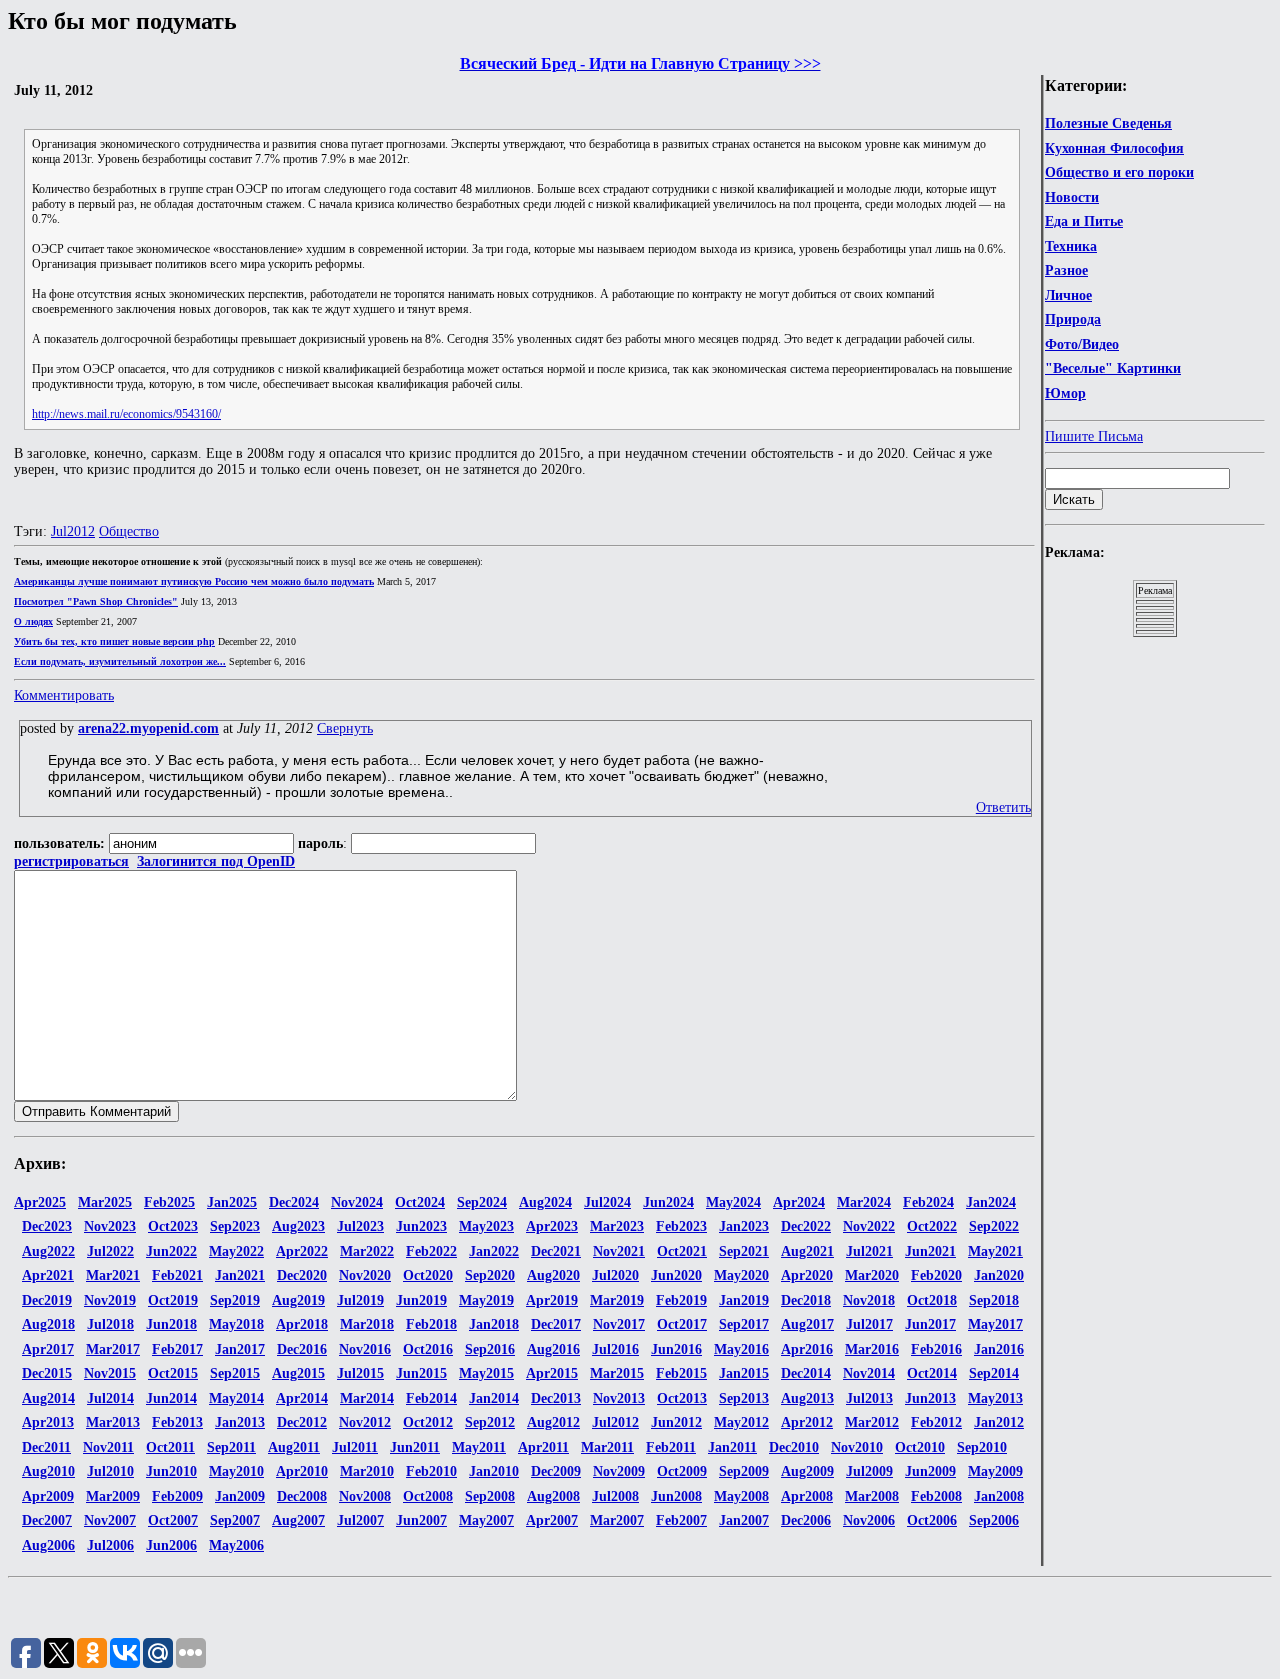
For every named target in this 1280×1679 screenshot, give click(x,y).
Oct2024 (420, 1202)
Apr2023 (552, 1226)
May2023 (486, 1226)
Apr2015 (552, 1373)
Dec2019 (47, 1300)
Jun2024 (668, 1202)
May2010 (236, 1471)
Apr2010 (302, 1471)
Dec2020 (302, 1275)
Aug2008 (553, 1496)
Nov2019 (110, 1300)
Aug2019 (298, 1300)
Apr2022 (302, 1251)
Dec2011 (46, 1447)
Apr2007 (552, 1520)
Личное (1068, 295)
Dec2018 (806, 1300)
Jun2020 (676, 1275)
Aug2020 (553, 1275)
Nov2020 (365, 1275)
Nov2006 (869, 1520)
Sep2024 (482, 1202)
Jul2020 (615, 1275)
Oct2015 (173, 1373)
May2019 (486, 1300)
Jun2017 (930, 1324)
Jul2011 (355, 1447)
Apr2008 (807, 1496)
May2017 (995, 1324)
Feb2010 (431, 1471)
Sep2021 (744, 1251)
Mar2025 (105, 1202)
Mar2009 (113, 1496)
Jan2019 (744, 1300)
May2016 (741, 1349)
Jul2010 (110, 1471)
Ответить (1003, 807)
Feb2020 (936, 1275)
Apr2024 (799, 1202)
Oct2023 (173, 1226)
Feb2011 (671, 1447)
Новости (1072, 197)
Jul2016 (615, 1349)
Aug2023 (298, 1226)
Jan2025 (232, 1202)
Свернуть (345, 728)
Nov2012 (365, 1422)
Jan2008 (999, 1496)
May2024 (733, 1202)
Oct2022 (932, 1226)
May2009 (995, 1471)
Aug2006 (48, 1545)
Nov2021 (619, 1251)
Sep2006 (994, 1520)
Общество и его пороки (1119, 172)
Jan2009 (240, 1496)
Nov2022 (869, 1226)
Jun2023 (421, 1226)
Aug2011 (294, 1447)
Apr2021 (48, 1275)
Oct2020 (428, 1275)
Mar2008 (872, 1496)
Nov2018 (869, 1300)
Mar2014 (367, 1398)
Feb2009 (177, 1496)
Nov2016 (365, 1349)
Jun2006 (171, 1545)
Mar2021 (113, 1275)
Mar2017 (113, 1349)
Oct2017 (682, 1324)
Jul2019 (360, 1300)
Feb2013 (177, 1422)
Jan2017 (240, 1349)
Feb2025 (169, 1202)
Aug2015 (298, 1373)
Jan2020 (999, 1275)
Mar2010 (367, 1471)
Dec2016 (302, 1349)
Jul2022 (110, 1251)
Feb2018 (431, 1324)
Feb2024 (928, 1202)
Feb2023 (681, 1226)
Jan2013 (240, 1422)
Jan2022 (494, 1251)
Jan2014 (494, 1398)
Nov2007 (110, 1520)
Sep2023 (235, 1226)
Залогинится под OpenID (216, 861)
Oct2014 (932, 1373)
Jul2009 (869, 1471)
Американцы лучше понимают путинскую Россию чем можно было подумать (194, 581)
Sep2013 (744, 1398)
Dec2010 (794, 1447)
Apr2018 (302, 1324)
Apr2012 (807, 1422)
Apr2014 (302, 1398)
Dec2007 (47, 1520)
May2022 (236, 1251)
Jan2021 (240, 1275)
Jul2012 (73, 531)
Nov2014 (869, 1373)
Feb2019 (681, 1300)
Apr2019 (552, 1300)
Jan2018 (494, 1324)
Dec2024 (294, 1202)
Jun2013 (930, 1398)
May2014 (236, 1398)
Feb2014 (431, 1398)
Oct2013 (682, 1398)
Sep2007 (235, 1520)
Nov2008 (365, 1496)
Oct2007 (173, 1520)
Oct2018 (932, 1300)
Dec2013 (556, 1398)
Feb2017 (177, 1349)
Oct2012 (428, 1422)
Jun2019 (421, 1300)
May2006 (236, 1545)
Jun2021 (930, 1251)
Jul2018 (110, 1324)
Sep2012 (490, 1422)
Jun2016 (676, 1349)
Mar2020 (872, 1275)
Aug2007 (298, 1520)
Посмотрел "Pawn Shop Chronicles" (96, 601)
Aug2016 (553, 1349)
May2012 (741, 1422)
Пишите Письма (1094, 436)
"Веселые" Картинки (1113, 368)
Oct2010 (920, 1447)
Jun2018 (171, 1324)
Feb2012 (936, 1422)
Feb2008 (936, 1496)
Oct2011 (170, 1447)
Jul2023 (360, 1226)
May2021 (995, 1251)
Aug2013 (807, 1398)
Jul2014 (110, 1398)
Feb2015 (681, 1373)
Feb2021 (177, 1275)
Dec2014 (806, 1373)
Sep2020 (490, 1275)
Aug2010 (48, 1471)
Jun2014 (171, 1398)
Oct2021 (682, 1251)
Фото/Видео (1082, 344)
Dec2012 (302, 1422)
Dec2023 (47, 1226)
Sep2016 (490, 1349)
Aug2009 (807, 1471)
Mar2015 (617, 1373)
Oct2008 (428, 1496)
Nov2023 (110, 1226)
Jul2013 (869, 1398)
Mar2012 (872, 1422)
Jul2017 (869, 1324)
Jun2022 (171, 1251)
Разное (1066, 270)
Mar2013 (113, 1422)
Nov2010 (857, 1447)
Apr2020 (807, 1275)
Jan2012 (999, 1422)
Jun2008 (676, 1496)
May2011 (479, 1447)
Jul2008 (615, 1496)
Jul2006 (110, 1545)
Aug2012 (553, 1422)
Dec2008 (302, 1496)
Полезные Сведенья (1108, 123)
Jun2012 (676, 1422)
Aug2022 (48, 1251)
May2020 (741, 1275)
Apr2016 (807, 1349)
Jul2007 (360, 1520)
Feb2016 (936, 1349)
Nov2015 (110, 1373)
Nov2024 (357, 1202)
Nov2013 (619, 1398)
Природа (1073, 319)
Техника (1071, 246)
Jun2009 (930, 1471)
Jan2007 (744, 1520)
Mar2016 (872, 1349)
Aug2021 (807, 1251)
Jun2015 (421, 1373)
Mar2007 (617, 1520)
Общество (129, 531)
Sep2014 (994, 1373)
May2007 (486, 1520)
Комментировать (64, 695)
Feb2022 (431, 1251)
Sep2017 (744, 1324)
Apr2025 (40, 1202)
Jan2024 (991, 1202)
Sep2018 (994, 1300)
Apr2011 (543, 1447)
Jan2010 (494, 1471)
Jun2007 (421, 1520)
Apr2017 (48, 1349)
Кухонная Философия (1114, 148)
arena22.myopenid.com (148, 728)
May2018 (236, 1324)
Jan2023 (744, 1226)
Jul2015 (360, 1373)
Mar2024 (864, 1202)
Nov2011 (108, 1447)
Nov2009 (619, 1471)
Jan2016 (999, 1349)
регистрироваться (71, 861)
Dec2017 (556, 1324)
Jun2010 (171, 1471)
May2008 (741, 1496)
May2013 (995, 1398)
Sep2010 (982, 1447)
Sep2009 (744, 1471)
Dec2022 (806, 1226)
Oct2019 (173, 1300)
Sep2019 (235, 1300)
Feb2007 (681, 1520)
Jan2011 (732, 1447)
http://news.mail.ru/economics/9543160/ (126, 414)
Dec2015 (47, 1373)
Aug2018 (48, 1324)
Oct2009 (682, 1471)
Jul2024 (607, 1202)
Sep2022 (994, 1226)
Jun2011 (415, 1447)
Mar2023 (617, 1226)
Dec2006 (806, 1520)
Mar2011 (607, 1447)
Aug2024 (545, 1202)
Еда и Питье (1084, 221)
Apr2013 (48, 1422)
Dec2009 (556, 1471)
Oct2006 (932, 1520)
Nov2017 (619, 1324)
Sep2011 (231, 1447)
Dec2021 (556, 1251)
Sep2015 (235, 1373)
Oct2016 (428, 1349)
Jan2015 (744, 1373)
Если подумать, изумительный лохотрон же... (120, 661)
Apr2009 (48, 1496)
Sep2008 (490, 1496)
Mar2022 (367, 1251)
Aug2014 (48, 1398)
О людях (33, 621)
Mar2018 (367, 1324)
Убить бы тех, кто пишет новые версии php (114, 641)
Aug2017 (807, 1324)
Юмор (1065, 393)
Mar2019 (617, 1300)
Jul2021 (869, 1251)
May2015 (486, 1373)
